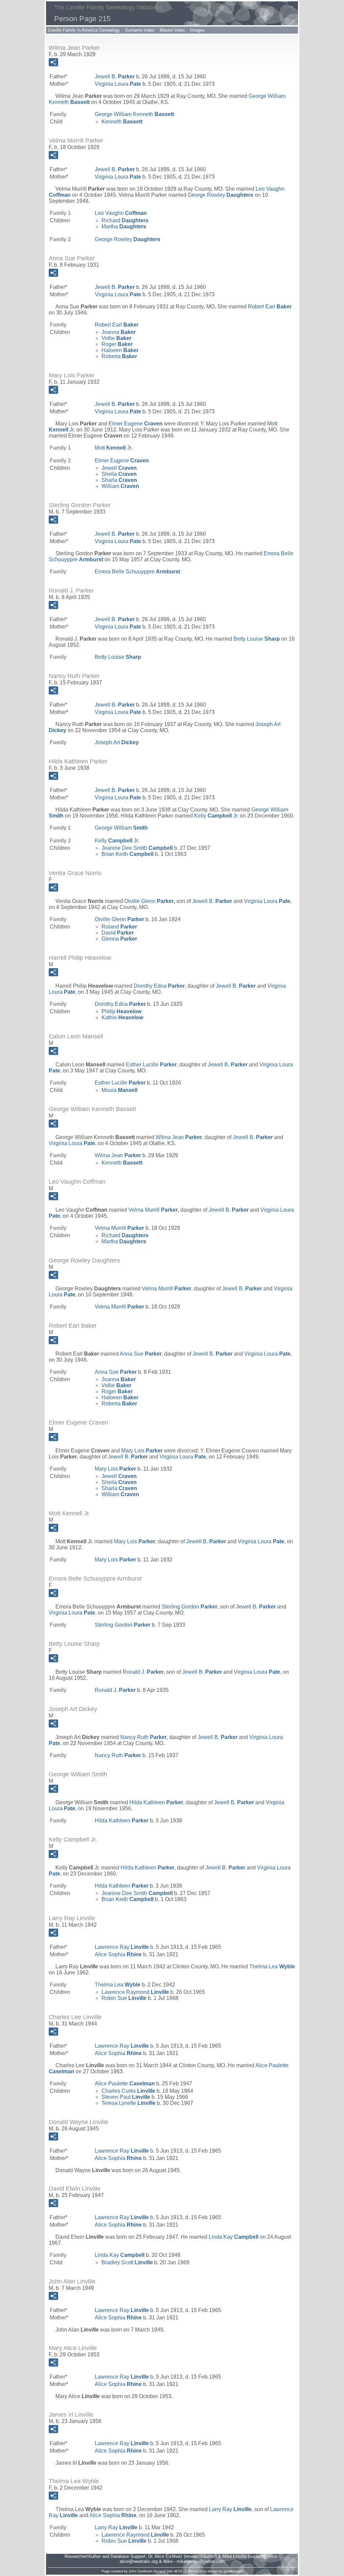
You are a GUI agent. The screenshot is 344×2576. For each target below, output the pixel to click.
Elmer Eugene (136, 424)
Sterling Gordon (189, 1607)
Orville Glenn (149, 901)
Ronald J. (143, 1672)
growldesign (233, 2571)
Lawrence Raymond (135, 1992)
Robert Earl (270, 307)
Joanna (119, 332)
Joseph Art (117, 742)
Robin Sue (124, 1998)
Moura (119, 1090)
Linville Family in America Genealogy (84, 30)
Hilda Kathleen (156, 1802)
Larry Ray (230, 2509)
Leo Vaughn (121, 213)
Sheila (119, 474)
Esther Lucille (151, 1065)
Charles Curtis (128, 2091)
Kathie (122, 1017)
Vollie (116, 338)
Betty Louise (257, 639)
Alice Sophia (118, 1954)
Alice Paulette (125, 2083)
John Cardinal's (141, 2571)
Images (197, 30)
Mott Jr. (114, 448)
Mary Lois (142, 1451)
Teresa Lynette (128, 2103)
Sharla (119, 480)
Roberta (119, 356)
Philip (121, 1011)
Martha (124, 226)
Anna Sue (141, 1354)
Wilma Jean (179, 1137)
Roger (117, 344)
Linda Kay (233, 2237)
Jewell (119, 468)
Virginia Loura (118, 84)
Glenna (119, 939)
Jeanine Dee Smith (137, 848)
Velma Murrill (153, 1210)
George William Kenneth (134, 114)
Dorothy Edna (159, 986)
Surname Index (140, 30)
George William (121, 828)
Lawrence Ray (122, 1947)
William (120, 486)
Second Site (163, 2571)
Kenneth (122, 122)
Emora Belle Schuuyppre (137, 572)
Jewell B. (115, 77)
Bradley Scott (127, 2262)
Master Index (172, 30)
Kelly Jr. (216, 816)
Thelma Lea (272, 1966)
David (118, 933)
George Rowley (221, 195)
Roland (119, 927)
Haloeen (120, 350)
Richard (125, 220)
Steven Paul (126, 2097)
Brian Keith (127, 854)
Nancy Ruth (143, 1737)
